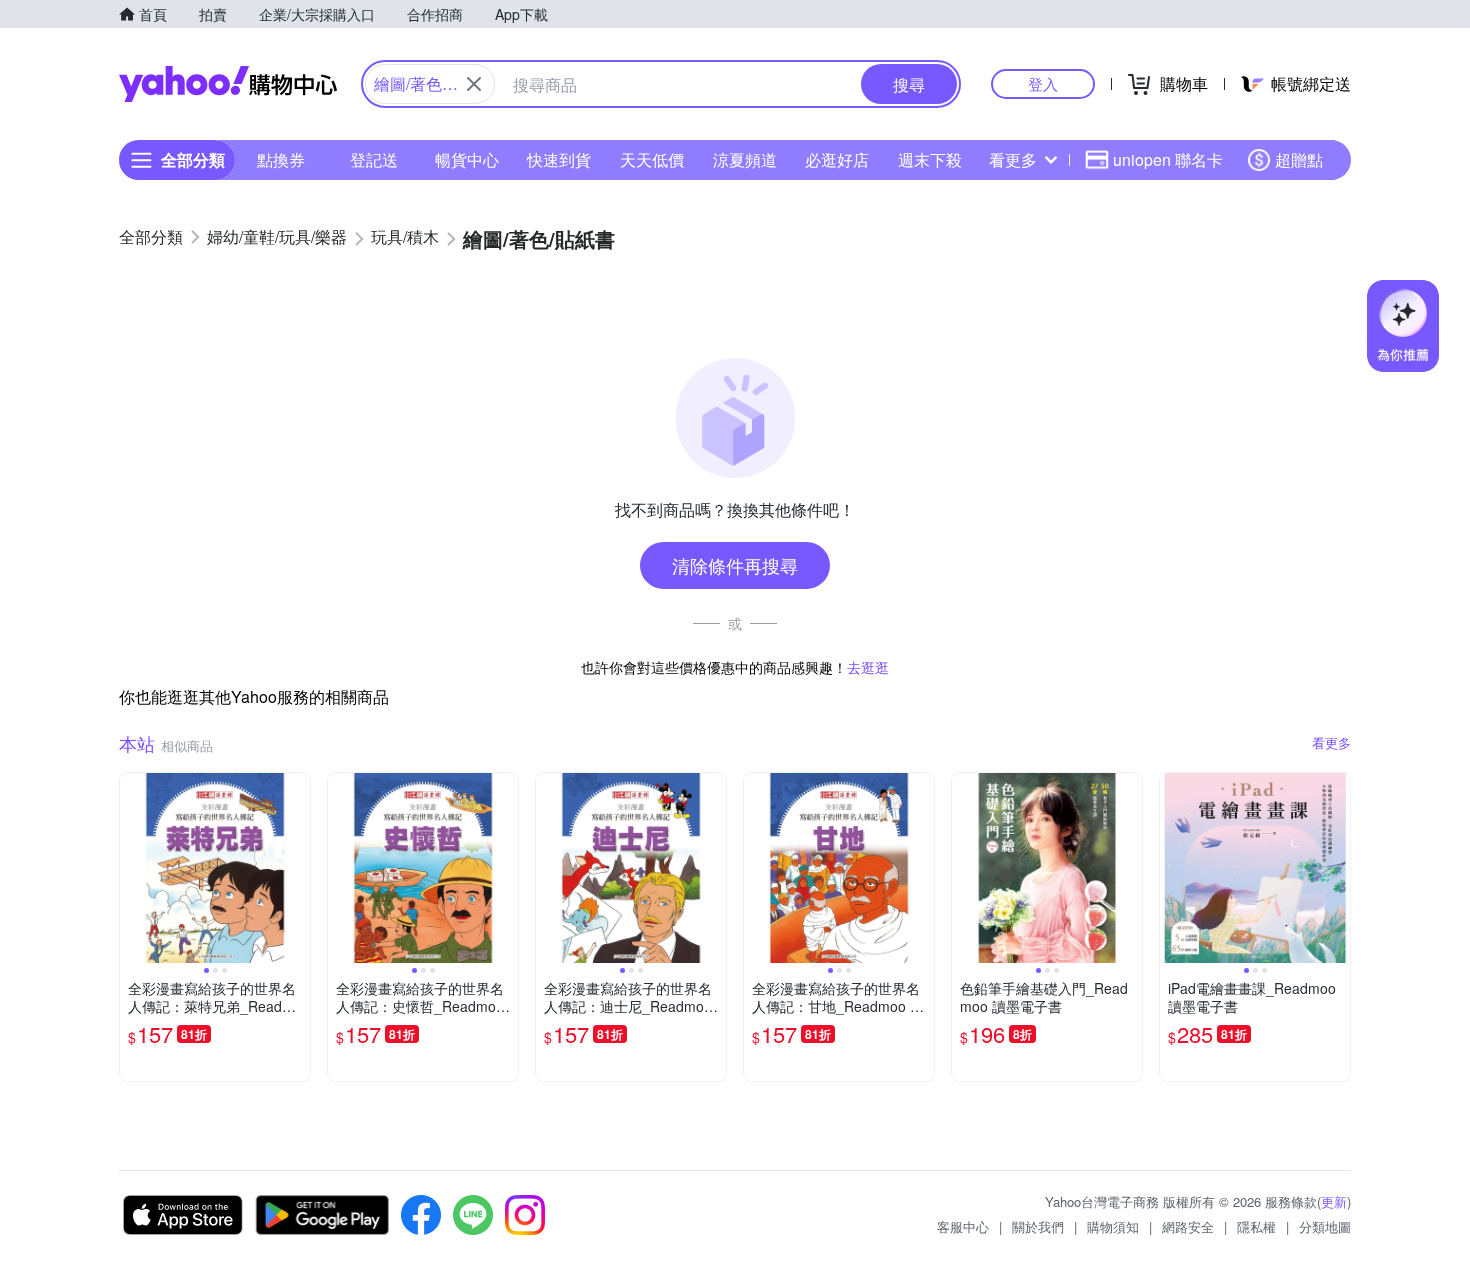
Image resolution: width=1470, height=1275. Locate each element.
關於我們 (1038, 1226)
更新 (1334, 1201)
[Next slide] (297, 868)
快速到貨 (559, 159)
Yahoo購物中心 (228, 84)
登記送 (374, 159)
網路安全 (1188, 1226)
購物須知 (1113, 1226)
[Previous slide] (133, 868)
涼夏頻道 (745, 159)
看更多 (1013, 159)
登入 (1043, 83)
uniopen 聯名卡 (1168, 159)
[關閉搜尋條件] (474, 84)
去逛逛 (868, 667)
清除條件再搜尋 (735, 565)
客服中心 (963, 1226)
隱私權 (1256, 1226)
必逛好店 (837, 159)
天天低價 (652, 159)
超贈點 (1299, 159)
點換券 (281, 159)
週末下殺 (930, 159)
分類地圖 (1325, 1226)
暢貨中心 (467, 159)
